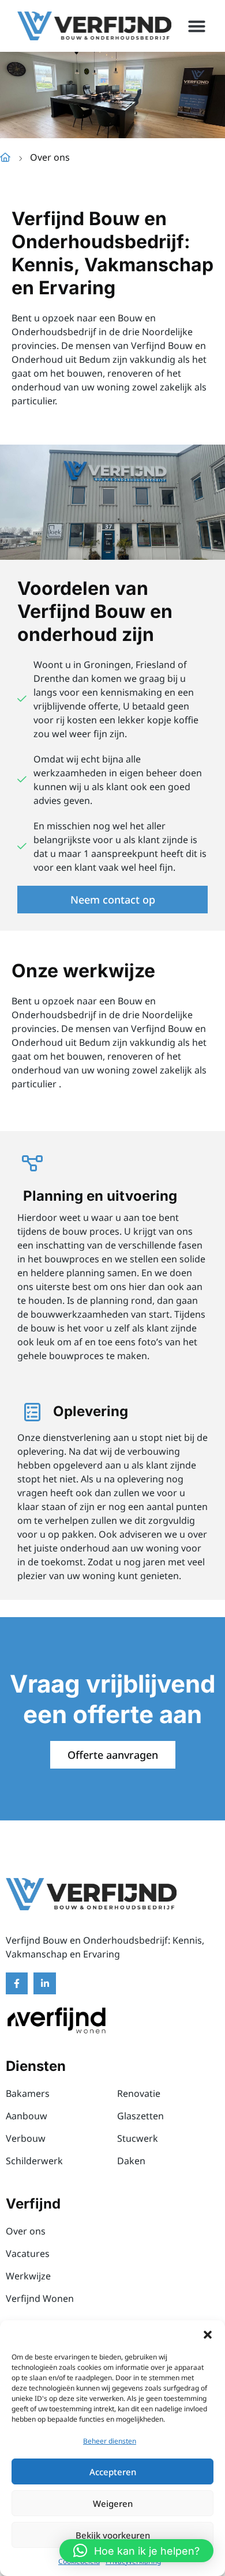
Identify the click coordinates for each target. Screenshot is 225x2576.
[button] (208, 2335)
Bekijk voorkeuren (113, 2535)
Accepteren (113, 2472)
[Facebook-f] (17, 1983)
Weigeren (113, 2503)
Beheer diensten (110, 2441)
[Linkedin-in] (44, 1983)
